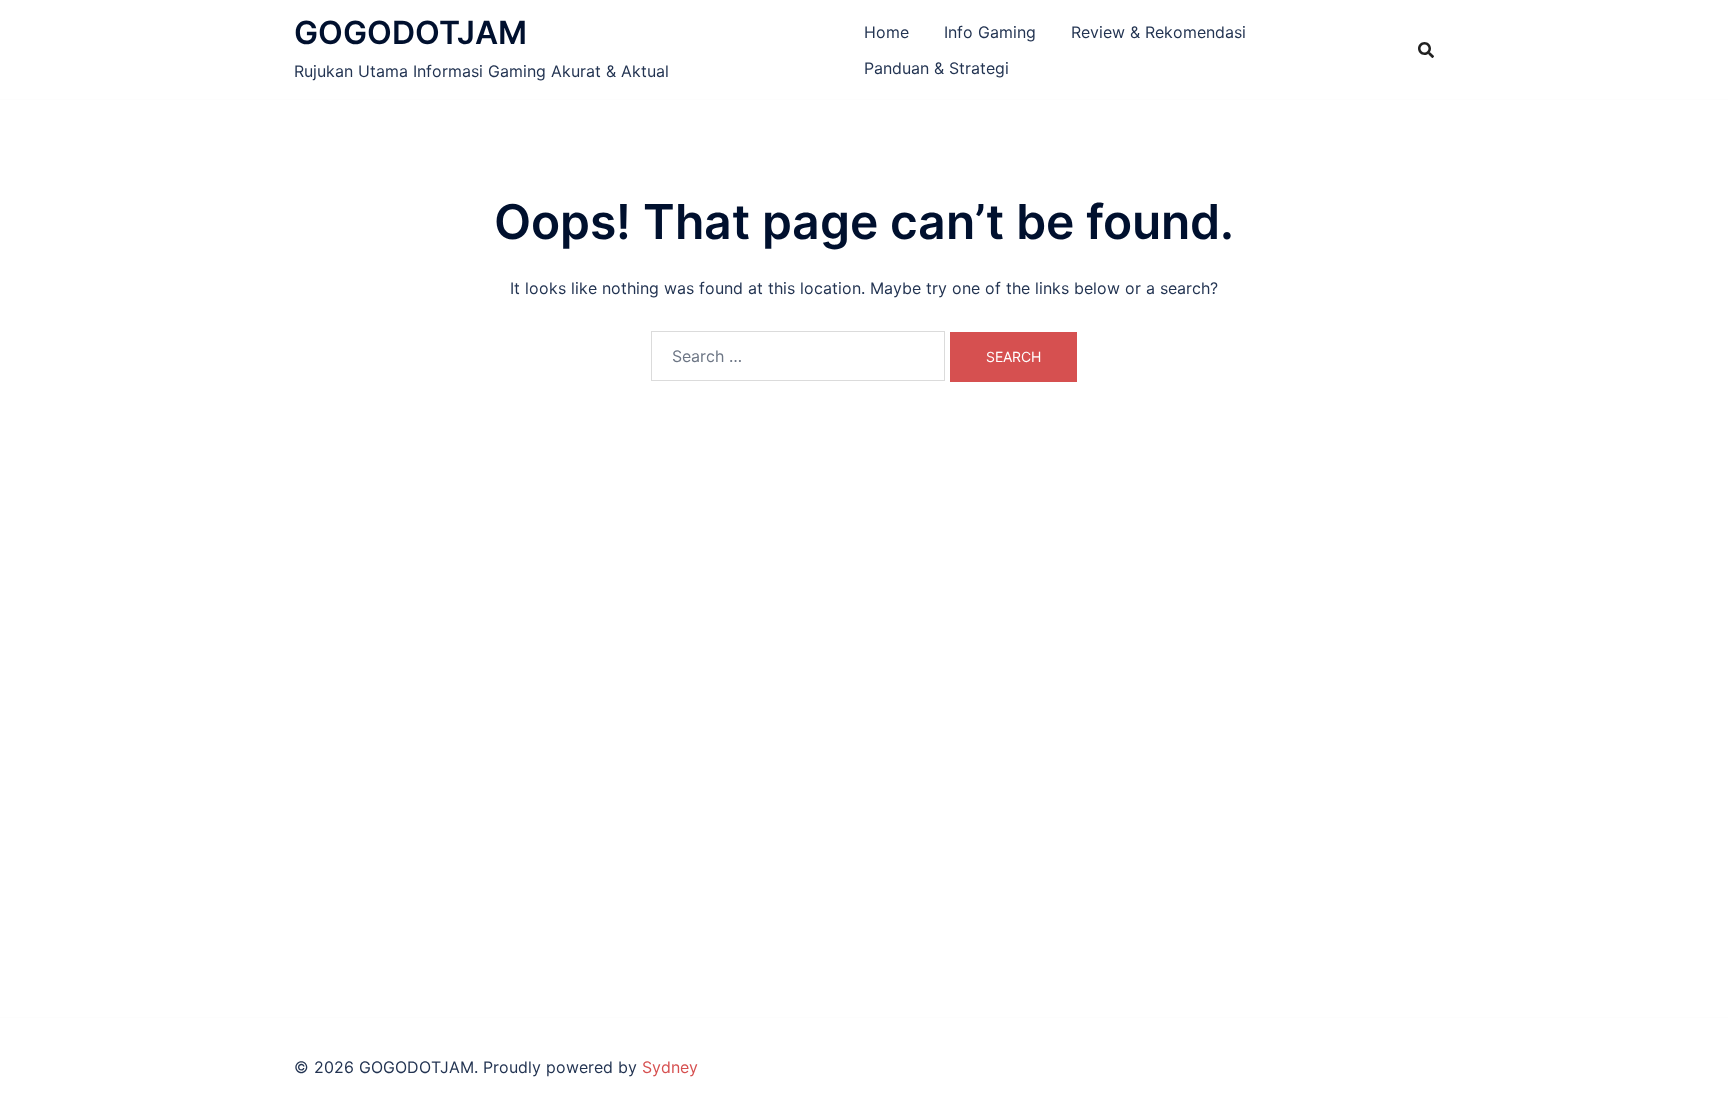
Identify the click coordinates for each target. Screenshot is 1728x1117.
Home (886, 32)
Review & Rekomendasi (1158, 32)
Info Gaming (990, 32)
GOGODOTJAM (410, 32)
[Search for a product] (1426, 50)
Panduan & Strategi (936, 68)
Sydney (670, 1067)
